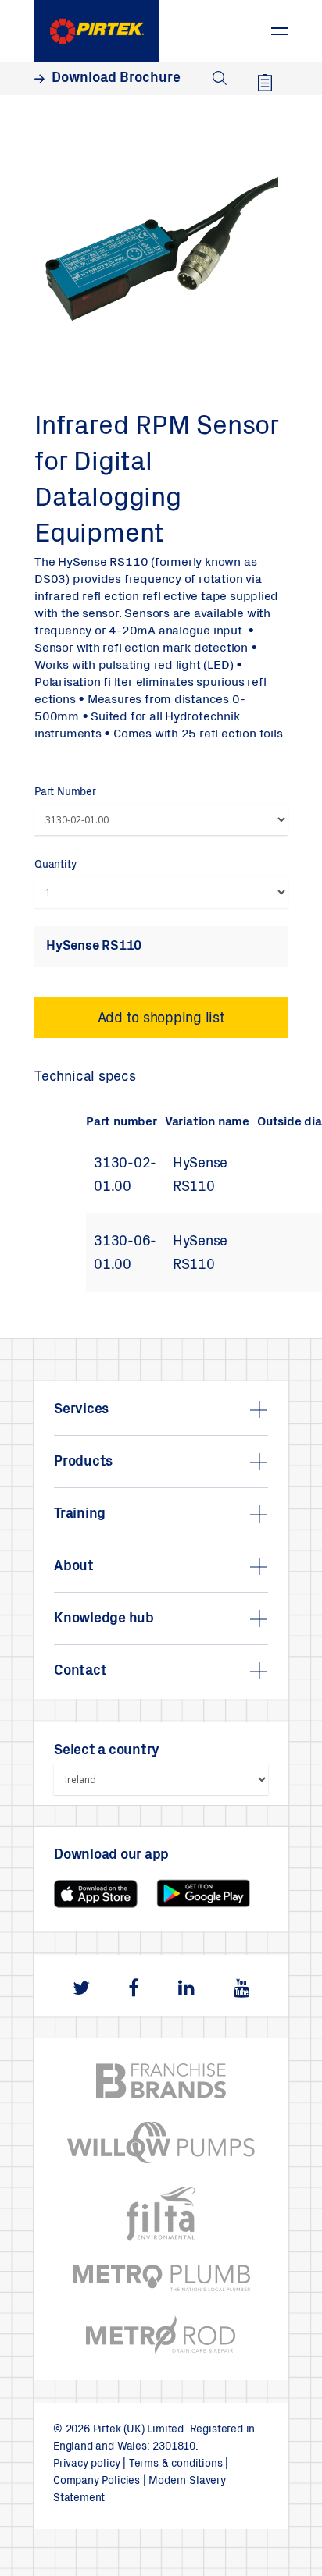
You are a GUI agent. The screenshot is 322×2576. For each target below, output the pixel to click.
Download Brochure (116, 79)
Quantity (55, 865)
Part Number (65, 793)
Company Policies (97, 2482)
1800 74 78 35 (236, 23)
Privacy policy (86, 2464)
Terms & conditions (176, 2464)
